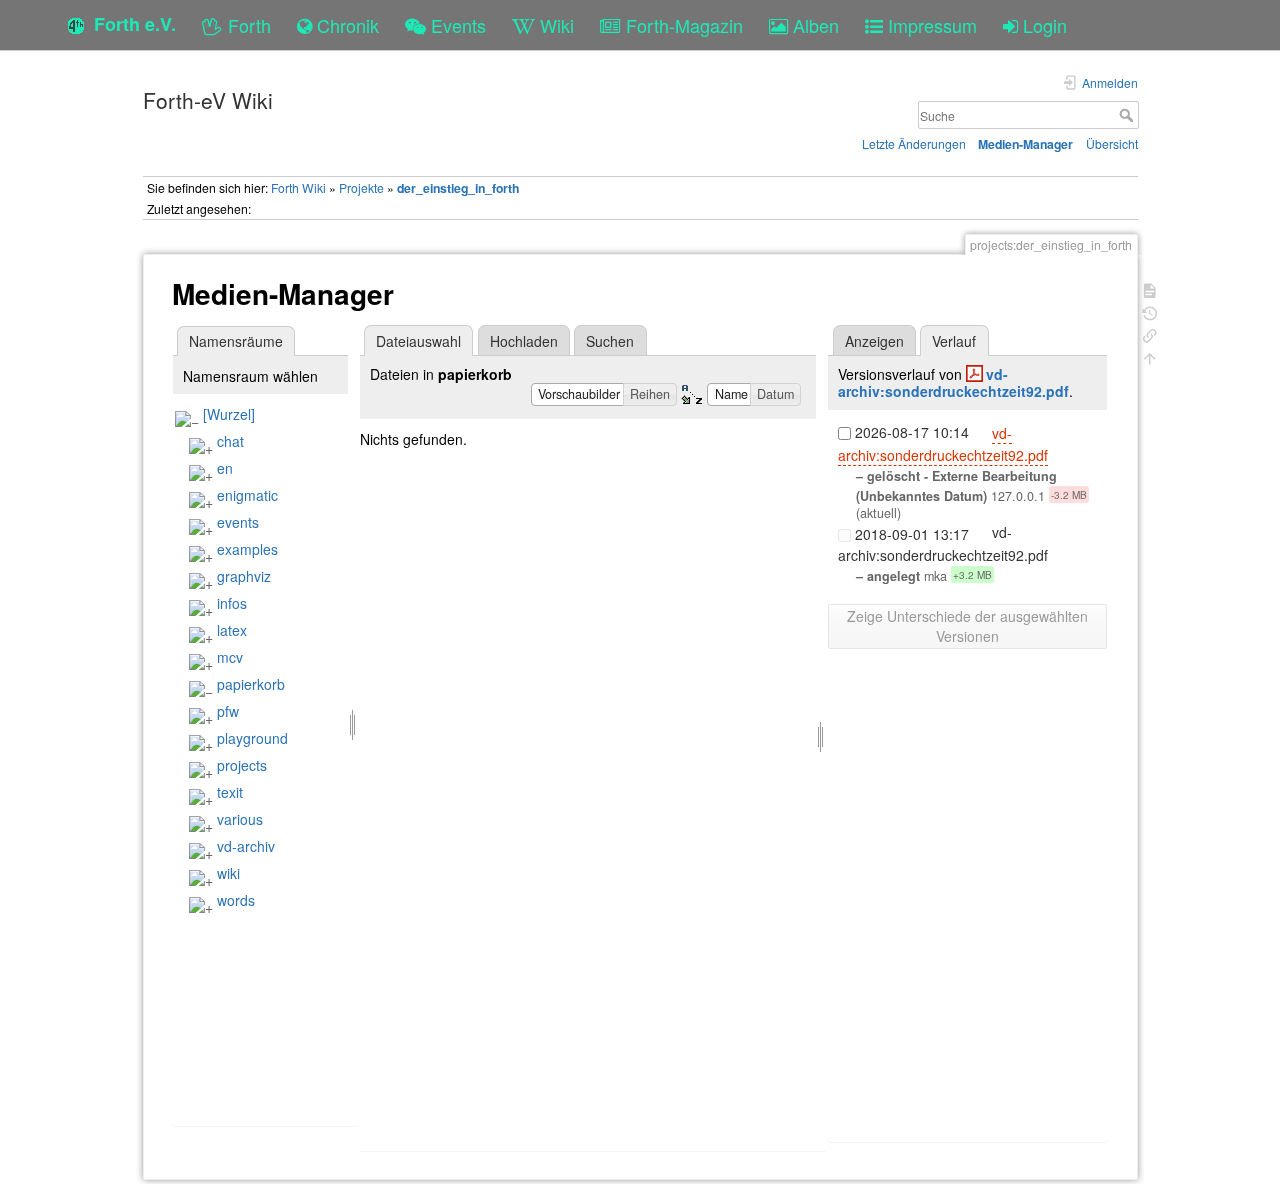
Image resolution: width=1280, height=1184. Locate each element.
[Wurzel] (229, 414)
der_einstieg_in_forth (458, 188)
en (225, 468)
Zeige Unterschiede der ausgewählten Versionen (967, 626)
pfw (228, 711)
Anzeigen (874, 341)
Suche (1128, 115)
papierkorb (251, 684)
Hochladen (524, 341)
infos (232, 603)
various (240, 819)
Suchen (610, 341)
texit (230, 792)
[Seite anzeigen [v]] (1150, 288)
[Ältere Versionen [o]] (1150, 311)
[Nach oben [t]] (1150, 356)
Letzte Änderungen (914, 143)
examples (247, 549)
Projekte (361, 187)
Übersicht (1112, 143)
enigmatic (247, 495)
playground (252, 738)
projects (242, 765)
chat (230, 441)
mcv (230, 657)
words (236, 900)
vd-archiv (246, 846)
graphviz (244, 576)
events (238, 522)
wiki (228, 873)
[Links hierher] (1150, 333)
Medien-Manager (1025, 144)
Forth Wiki (298, 187)
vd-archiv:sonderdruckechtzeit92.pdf (953, 382)
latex (232, 630)
